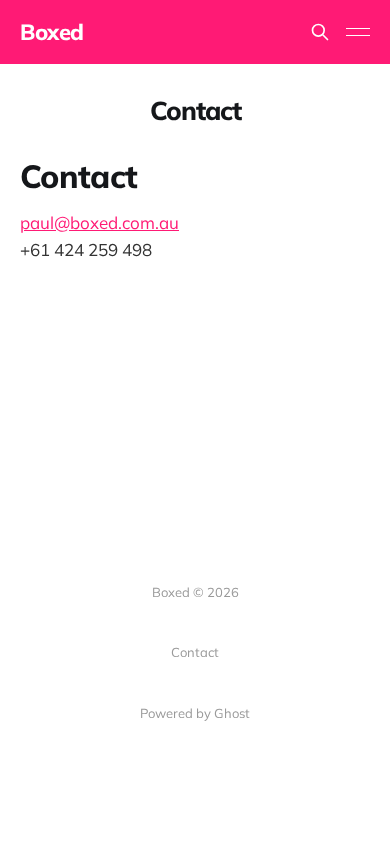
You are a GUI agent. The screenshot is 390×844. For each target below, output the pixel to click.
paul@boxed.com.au (99, 222)
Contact (195, 652)
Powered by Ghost (195, 713)
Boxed (52, 32)
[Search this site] (320, 32)
